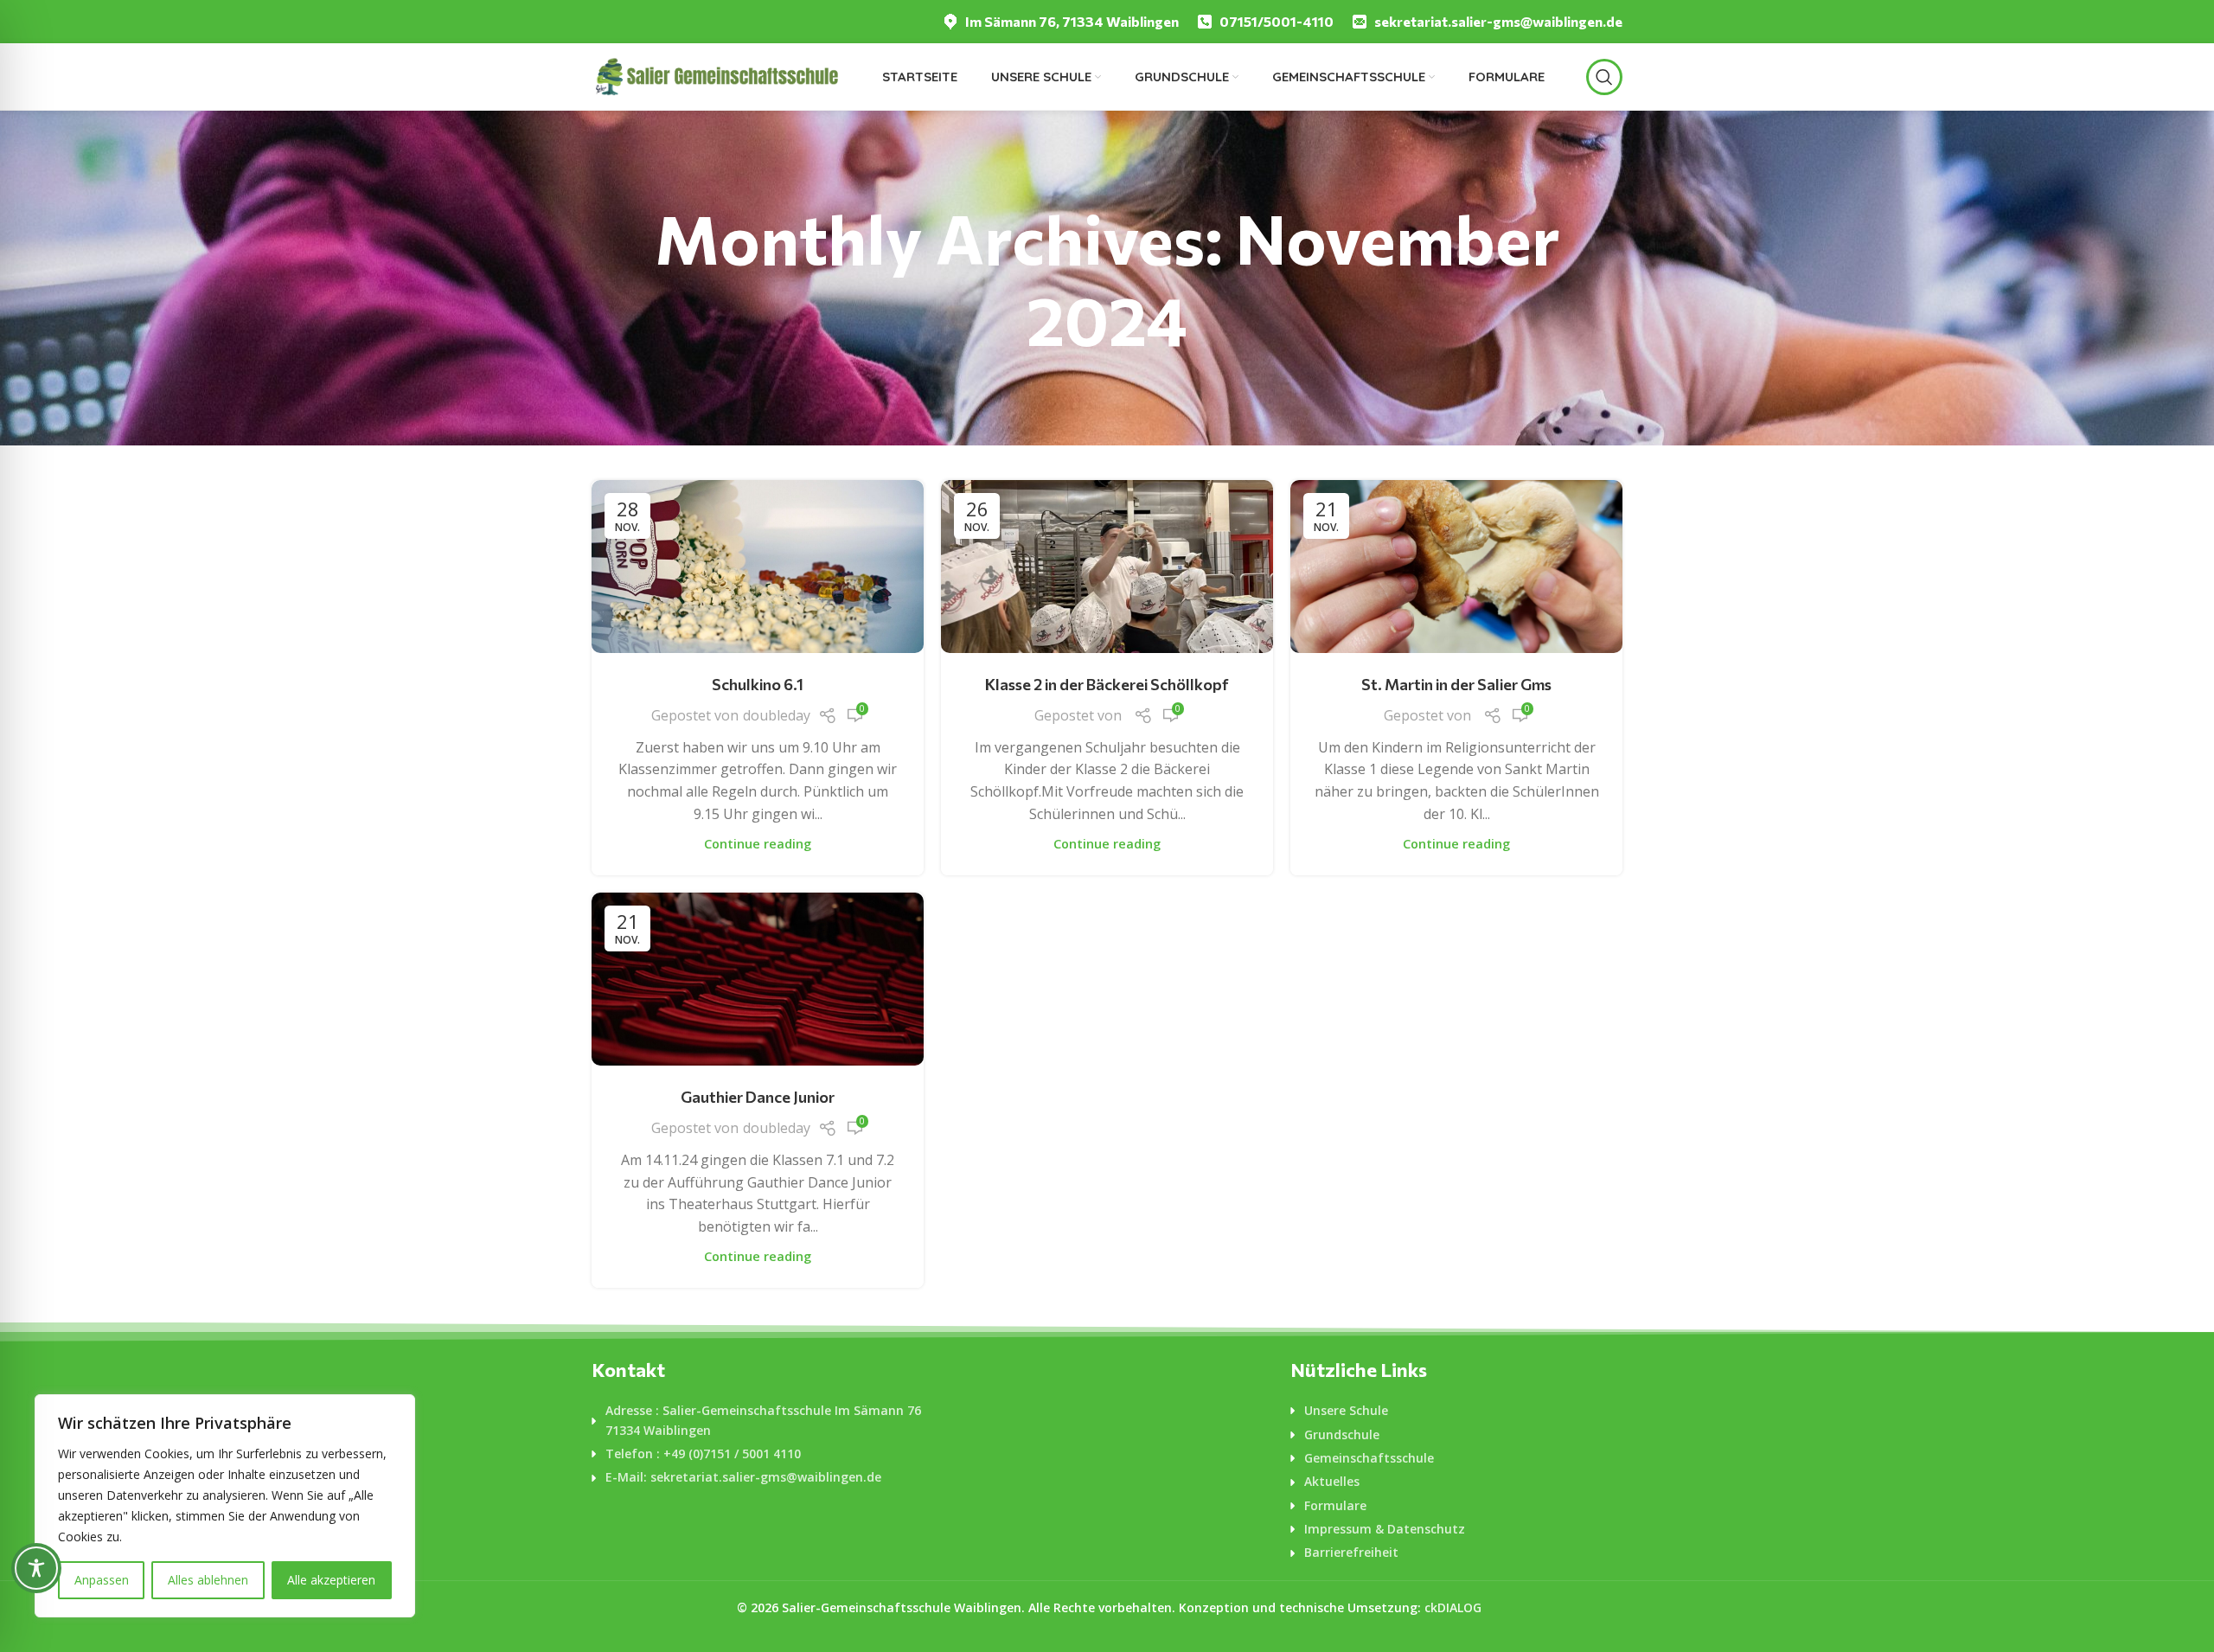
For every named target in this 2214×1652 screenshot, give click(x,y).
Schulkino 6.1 (758, 684)
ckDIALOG (1453, 1607)
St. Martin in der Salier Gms (1456, 684)
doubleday (777, 715)
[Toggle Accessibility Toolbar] (36, 1568)
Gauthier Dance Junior (758, 1097)
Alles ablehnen (208, 1580)
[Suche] (1604, 77)
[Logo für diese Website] (716, 75)
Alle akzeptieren (331, 1580)
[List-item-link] (758, 1421)
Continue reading (758, 844)
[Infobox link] (1060, 22)
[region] (225, 1506)
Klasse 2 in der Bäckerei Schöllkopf (1107, 684)
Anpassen (102, 1580)
